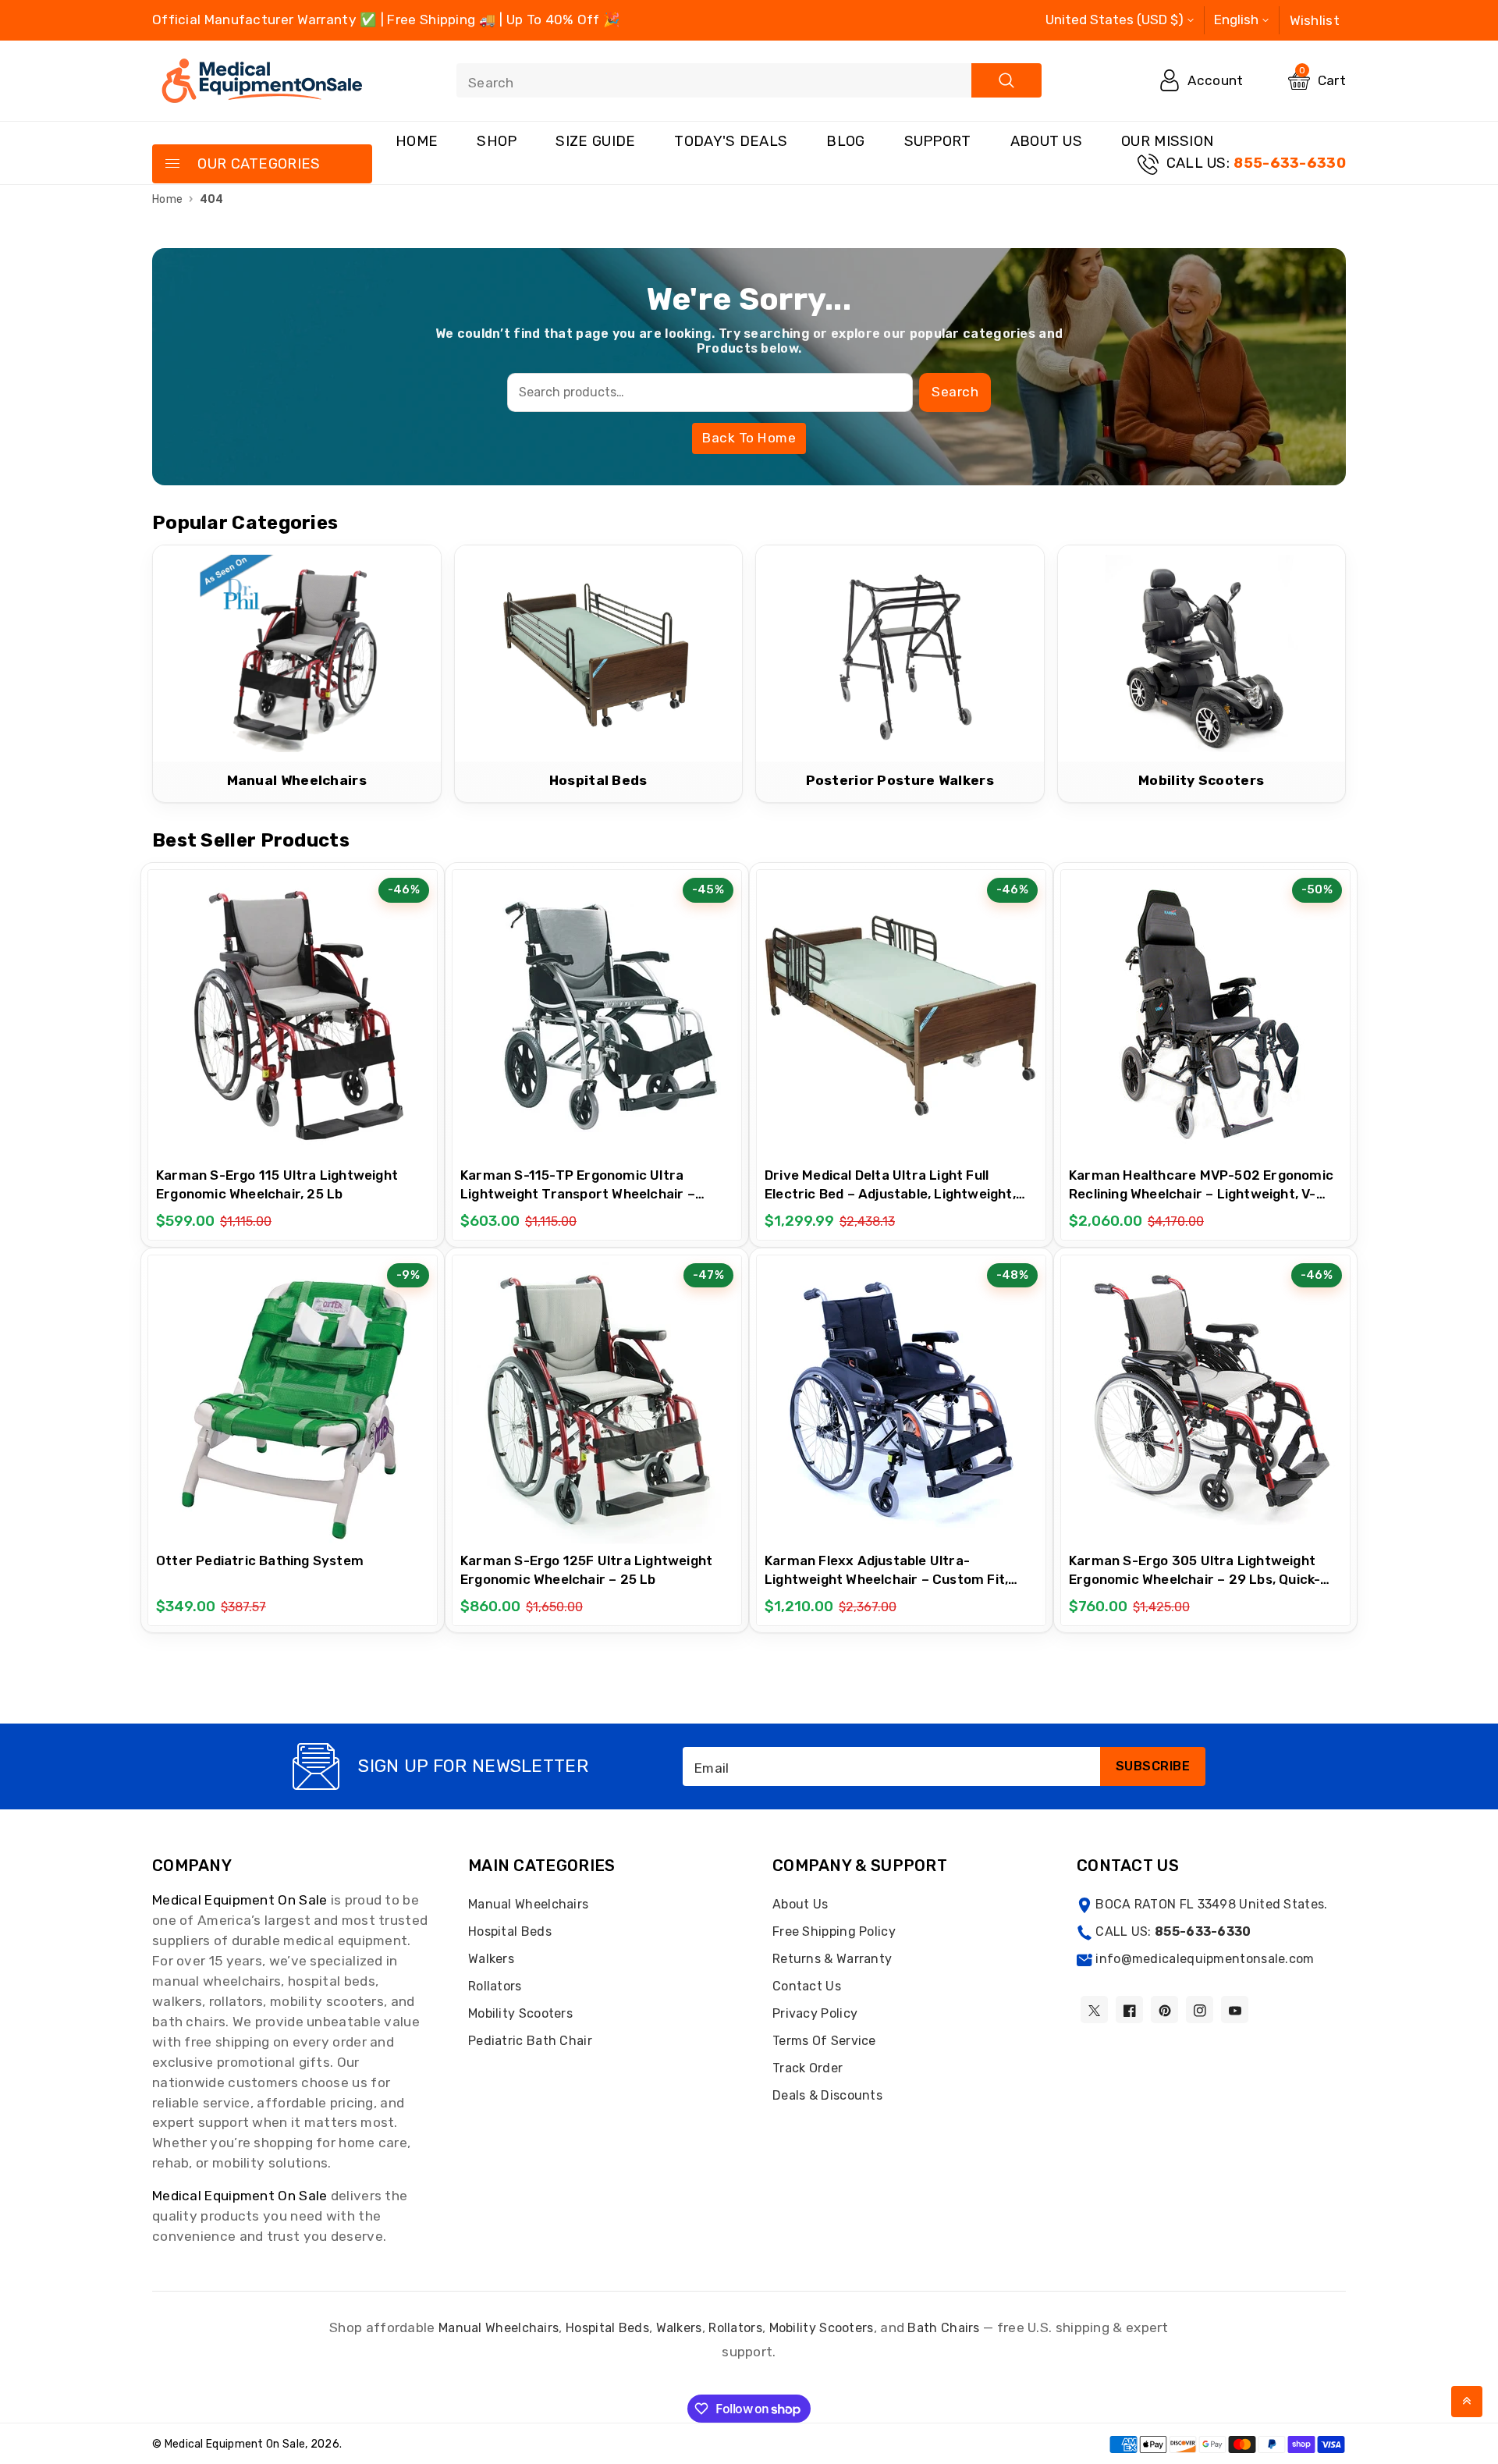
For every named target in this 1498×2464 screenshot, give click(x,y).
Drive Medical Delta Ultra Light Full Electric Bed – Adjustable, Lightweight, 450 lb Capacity (890, 1194)
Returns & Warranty (832, 1959)
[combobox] (749, 80)
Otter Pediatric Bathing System (260, 1560)
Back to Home (749, 438)
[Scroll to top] (1467, 2402)
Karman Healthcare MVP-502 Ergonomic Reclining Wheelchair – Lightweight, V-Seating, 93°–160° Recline (1201, 1194)
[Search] (1006, 80)
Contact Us (807, 1986)
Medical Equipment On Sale (240, 1900)
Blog (845, 141)
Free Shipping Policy (834, 1931)
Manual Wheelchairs (528, 1904)
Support (938, 141)
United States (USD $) (1115, 20)
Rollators (495, 1986)
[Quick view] (332, 1008)
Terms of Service (824, 2041)
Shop (497, 141)
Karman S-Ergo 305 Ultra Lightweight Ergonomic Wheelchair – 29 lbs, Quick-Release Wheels (1194, 1579)
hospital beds (607, 2328)
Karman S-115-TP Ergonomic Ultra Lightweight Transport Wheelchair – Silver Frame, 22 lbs (578, 1194)
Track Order (808, 2068)
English (1236, 20)
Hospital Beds (510, 1931)
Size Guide (595, 141)
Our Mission (1167, 141)
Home (417, 141)
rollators (735, 2328)
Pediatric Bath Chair (530, 2041)
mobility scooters (822, 2328)
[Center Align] (172, 165)
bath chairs (943, 2328)
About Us (1046, 141)
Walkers (491, 1959)
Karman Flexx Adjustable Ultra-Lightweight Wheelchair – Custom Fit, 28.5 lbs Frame (886, 1579)
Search (955, 392)
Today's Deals (731, 141)
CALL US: (1256, 163)
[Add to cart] (254, 1008)
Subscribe (1153, 1766)
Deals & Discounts (827, 2095)
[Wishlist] (293, 1008)
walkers (679, 2328)
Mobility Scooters (520, 2013)
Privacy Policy (815, 2013)
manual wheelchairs (499, 2328)
